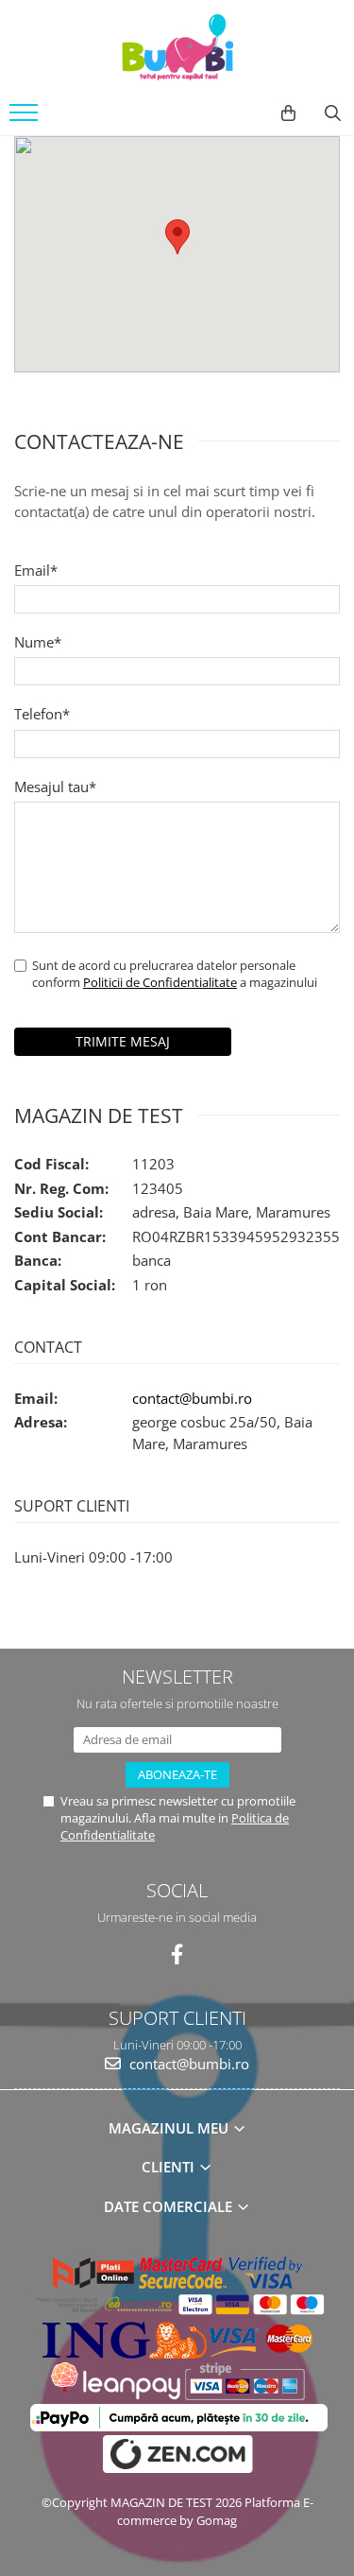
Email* (36, 570)
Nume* (38, 642)
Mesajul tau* (55, 787)
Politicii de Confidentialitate (160, 982)
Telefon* (42, 714)
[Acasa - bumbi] (177, 47)
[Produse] (26, 118)
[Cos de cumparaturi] (288, 113)
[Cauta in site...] (333, 113)
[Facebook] (177, 1954)
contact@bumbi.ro (192, 1398)
